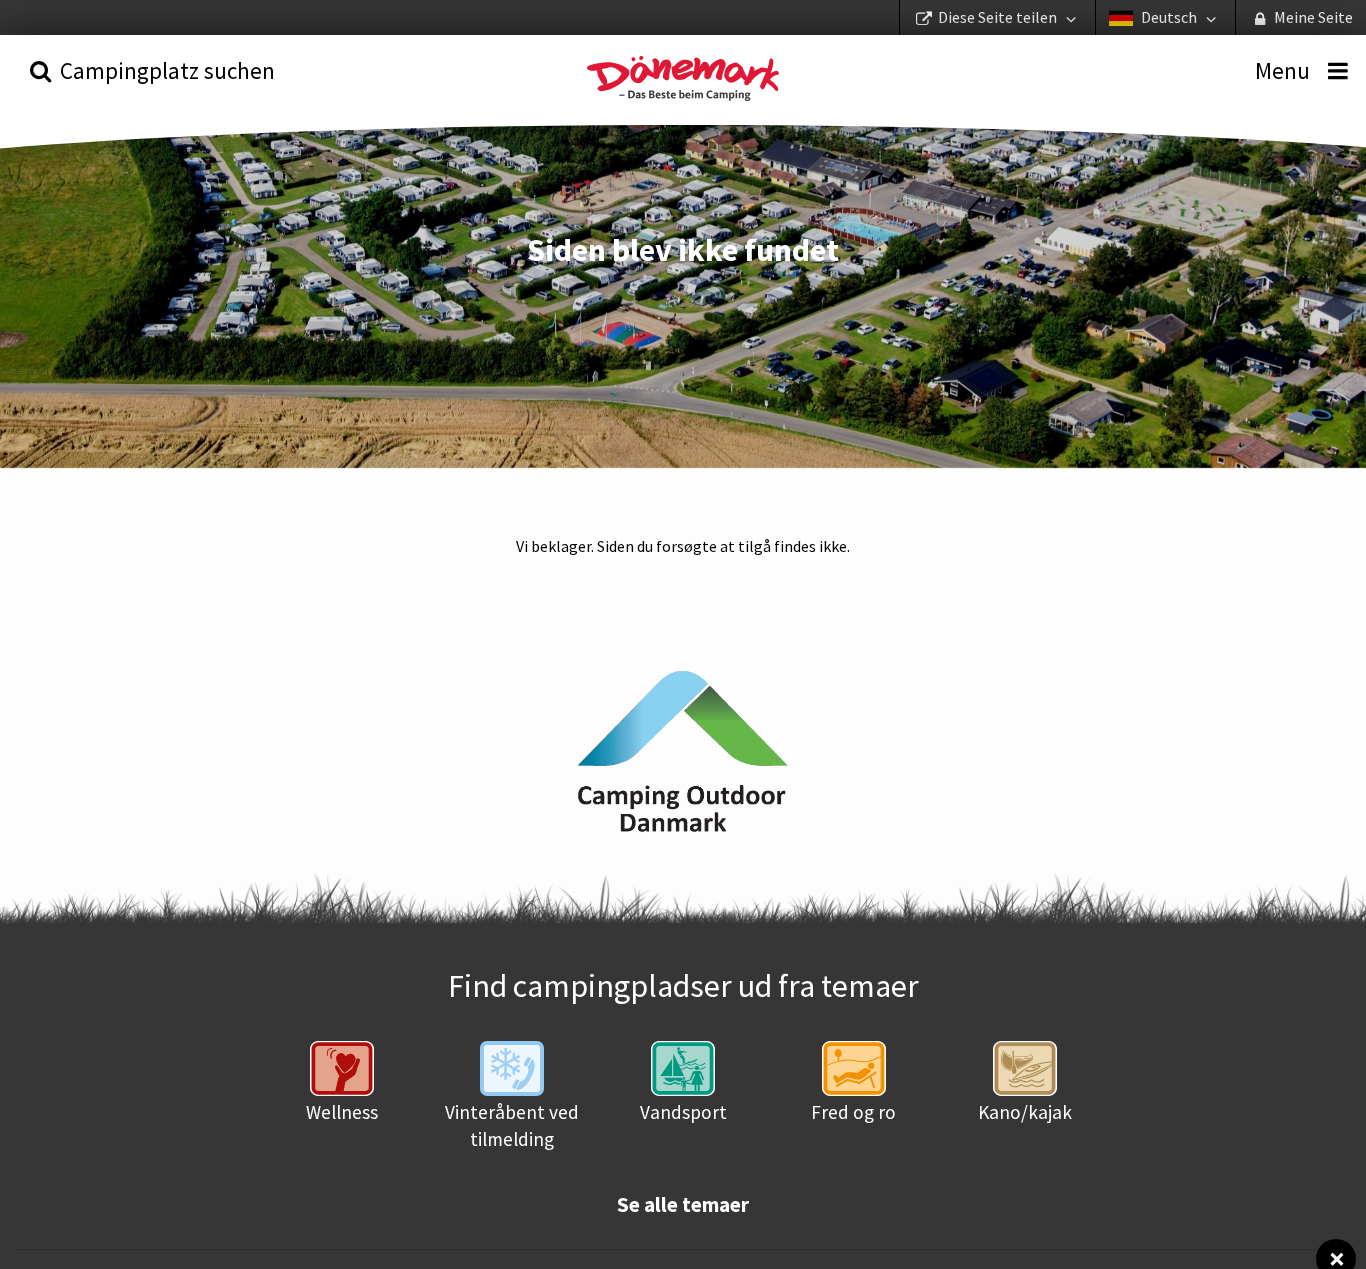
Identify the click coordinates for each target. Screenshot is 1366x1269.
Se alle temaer (683, 1205)
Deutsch (1169, 17)
